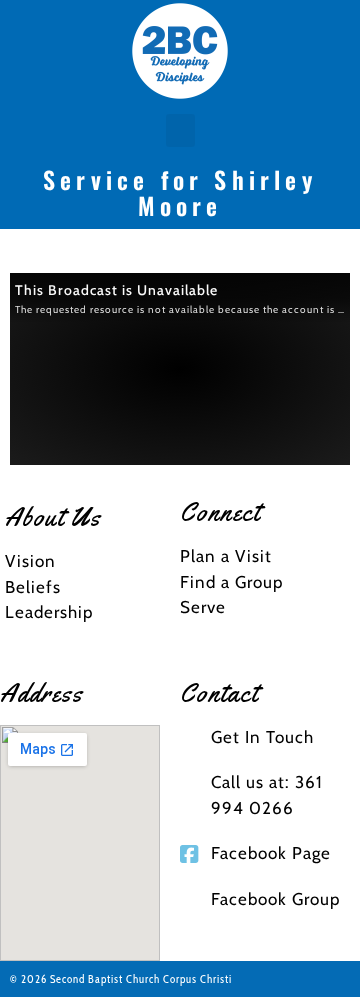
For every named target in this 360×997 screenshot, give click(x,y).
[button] (180, 130)
